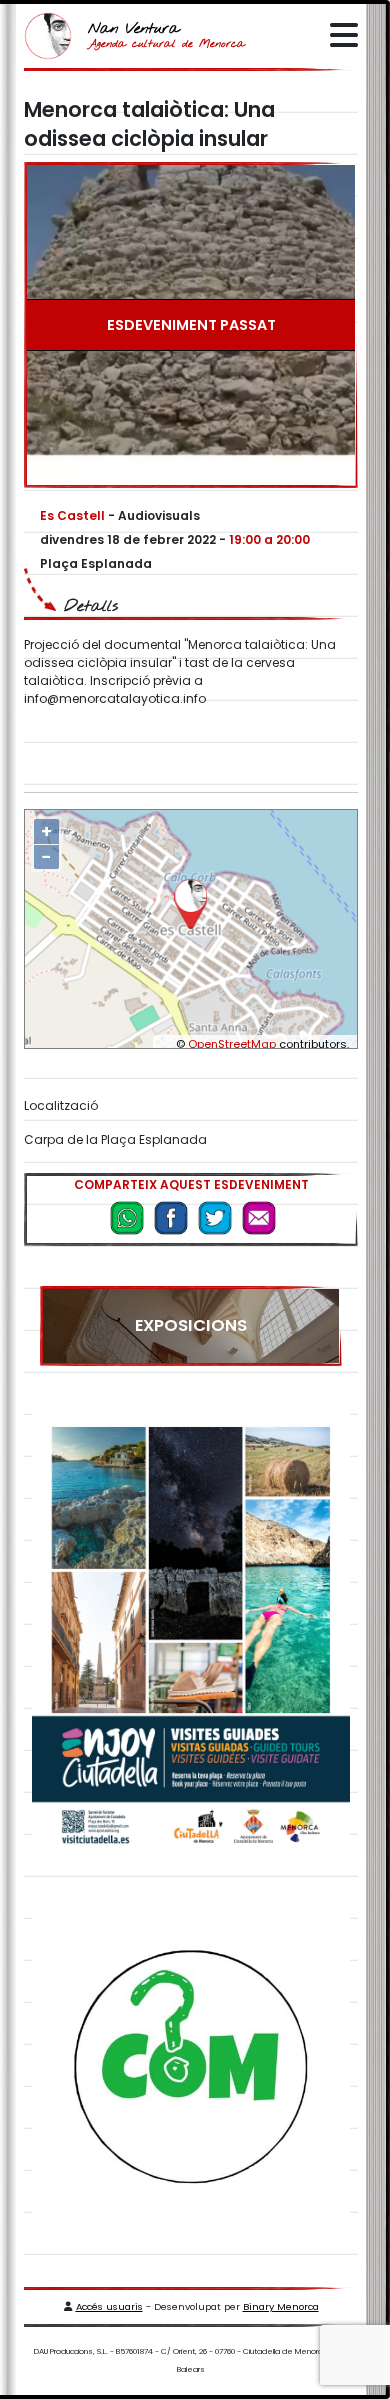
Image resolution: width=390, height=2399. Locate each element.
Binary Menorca (281, 2306)
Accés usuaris (109, 2306)
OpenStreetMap (232, 1044)
